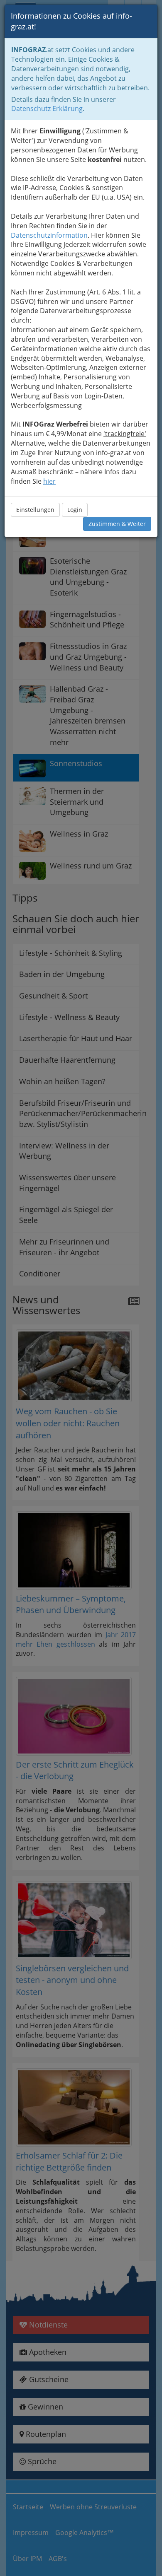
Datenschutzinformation (49, 235)
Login (75, 510)
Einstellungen (35, 510)
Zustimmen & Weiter (117, 524)
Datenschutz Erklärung (47, 109)
